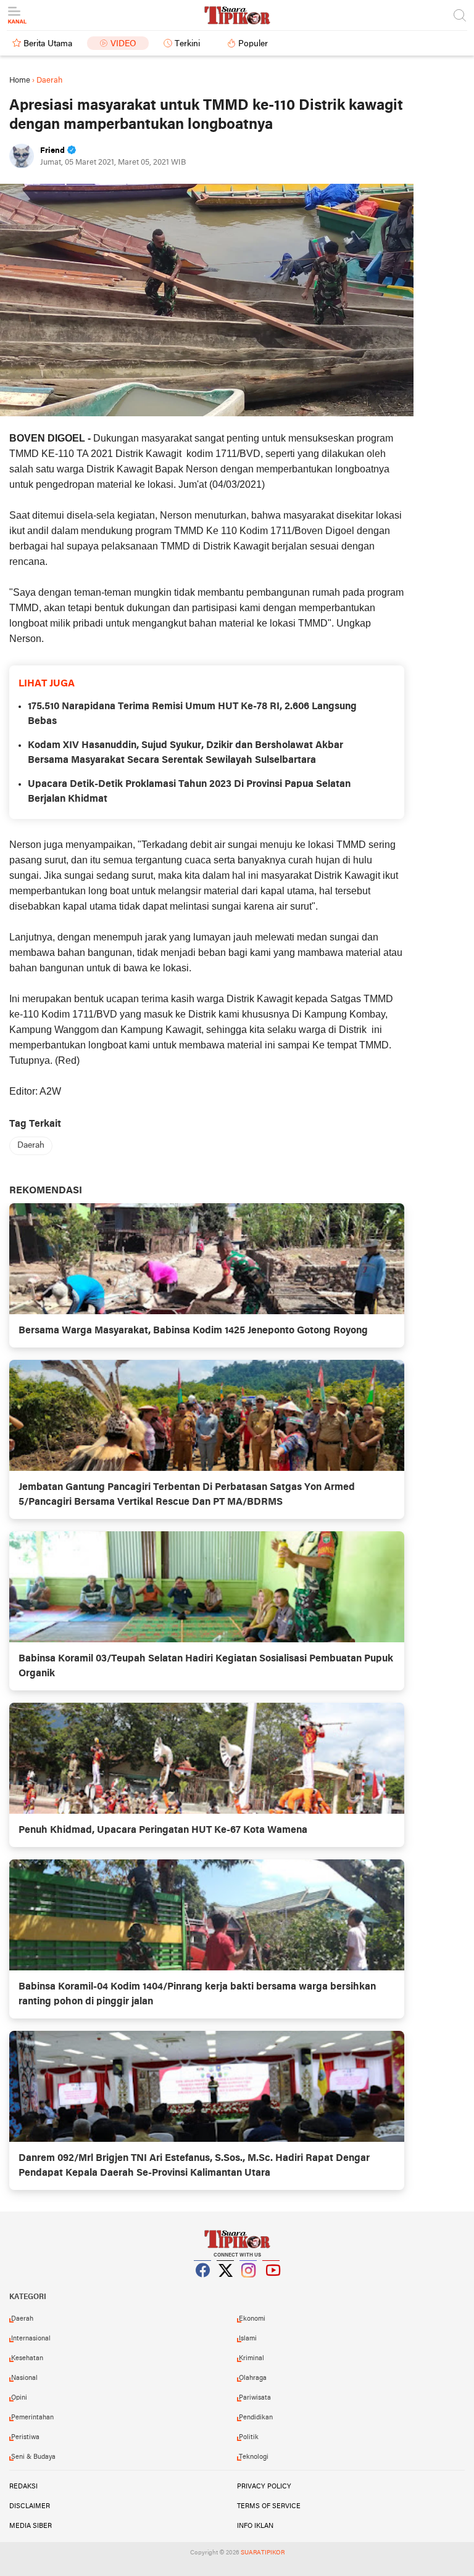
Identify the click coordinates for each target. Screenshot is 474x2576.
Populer (253, 44)
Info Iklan (255, 2526)
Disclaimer (30, 2506)
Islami (248, 2339)
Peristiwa (25, 2437)
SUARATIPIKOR (263, 2553)
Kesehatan (27, 2358)
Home (20, 80)
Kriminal (252, 2358)
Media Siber (31, 2526)
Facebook (203, 2286)
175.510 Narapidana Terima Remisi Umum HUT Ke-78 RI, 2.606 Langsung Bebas (192, 714)
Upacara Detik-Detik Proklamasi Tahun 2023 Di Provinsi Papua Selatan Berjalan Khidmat (189, 792)
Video (123, 44)
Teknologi (254, 2457)
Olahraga (253, 2378)
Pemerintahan (32, 2418)
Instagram (249, 2286)
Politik (249, 2437)
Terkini (187, 44)
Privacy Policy (264, 2487)
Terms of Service (269, 2506)
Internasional (31, 2339)
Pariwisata (255, 2398)
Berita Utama (48, 44)
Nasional (24, 2378)
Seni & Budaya (33, 2457)
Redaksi (23, 2487)
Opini (19, 2398)
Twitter (226, 2286)
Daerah (31, 1146)
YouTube (272, 2286)
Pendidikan (256, 2418)
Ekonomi (252, 2319)
